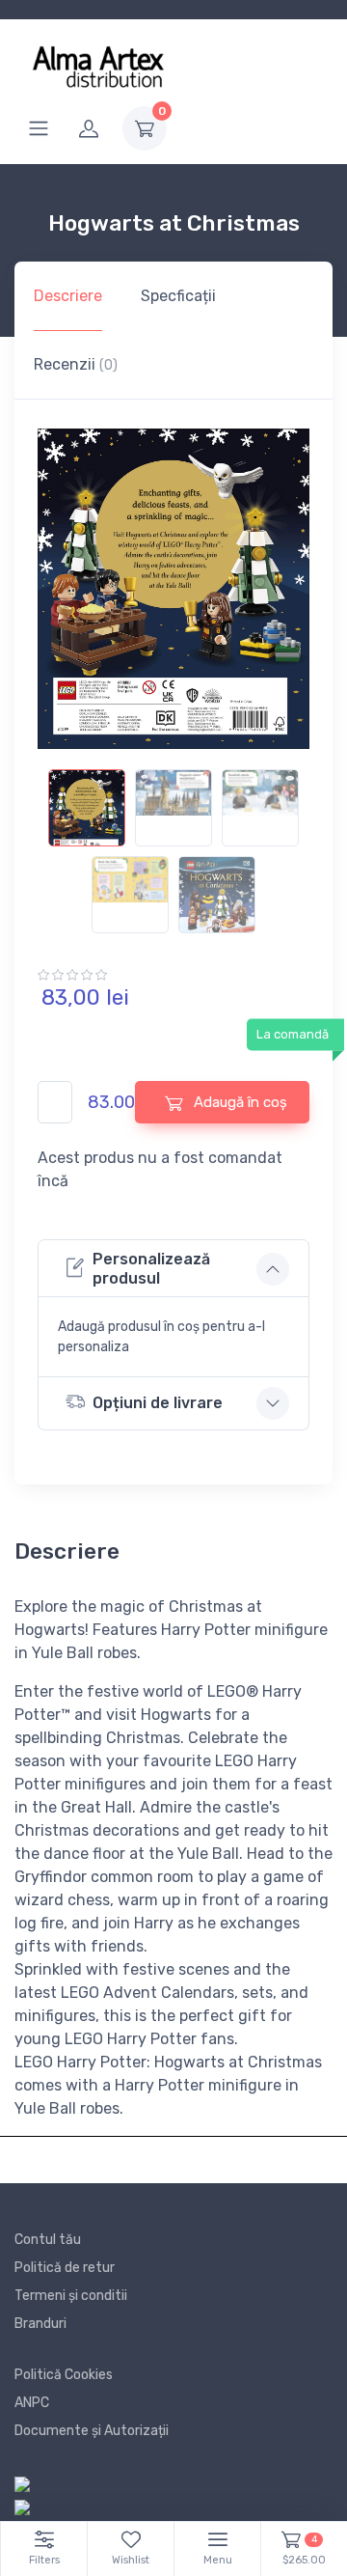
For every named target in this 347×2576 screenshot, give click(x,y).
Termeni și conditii (71, 2296)
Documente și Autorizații (92, 2431)
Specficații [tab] (178, 296)
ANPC (32, 2403)
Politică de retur (65, 2268)
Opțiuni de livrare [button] (158, 1403)
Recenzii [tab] (76, 364)
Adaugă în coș (239, 1102)
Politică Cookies (64, 2375)
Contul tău (48, 2240)
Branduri (40, 2324)
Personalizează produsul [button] (151, 1268)
